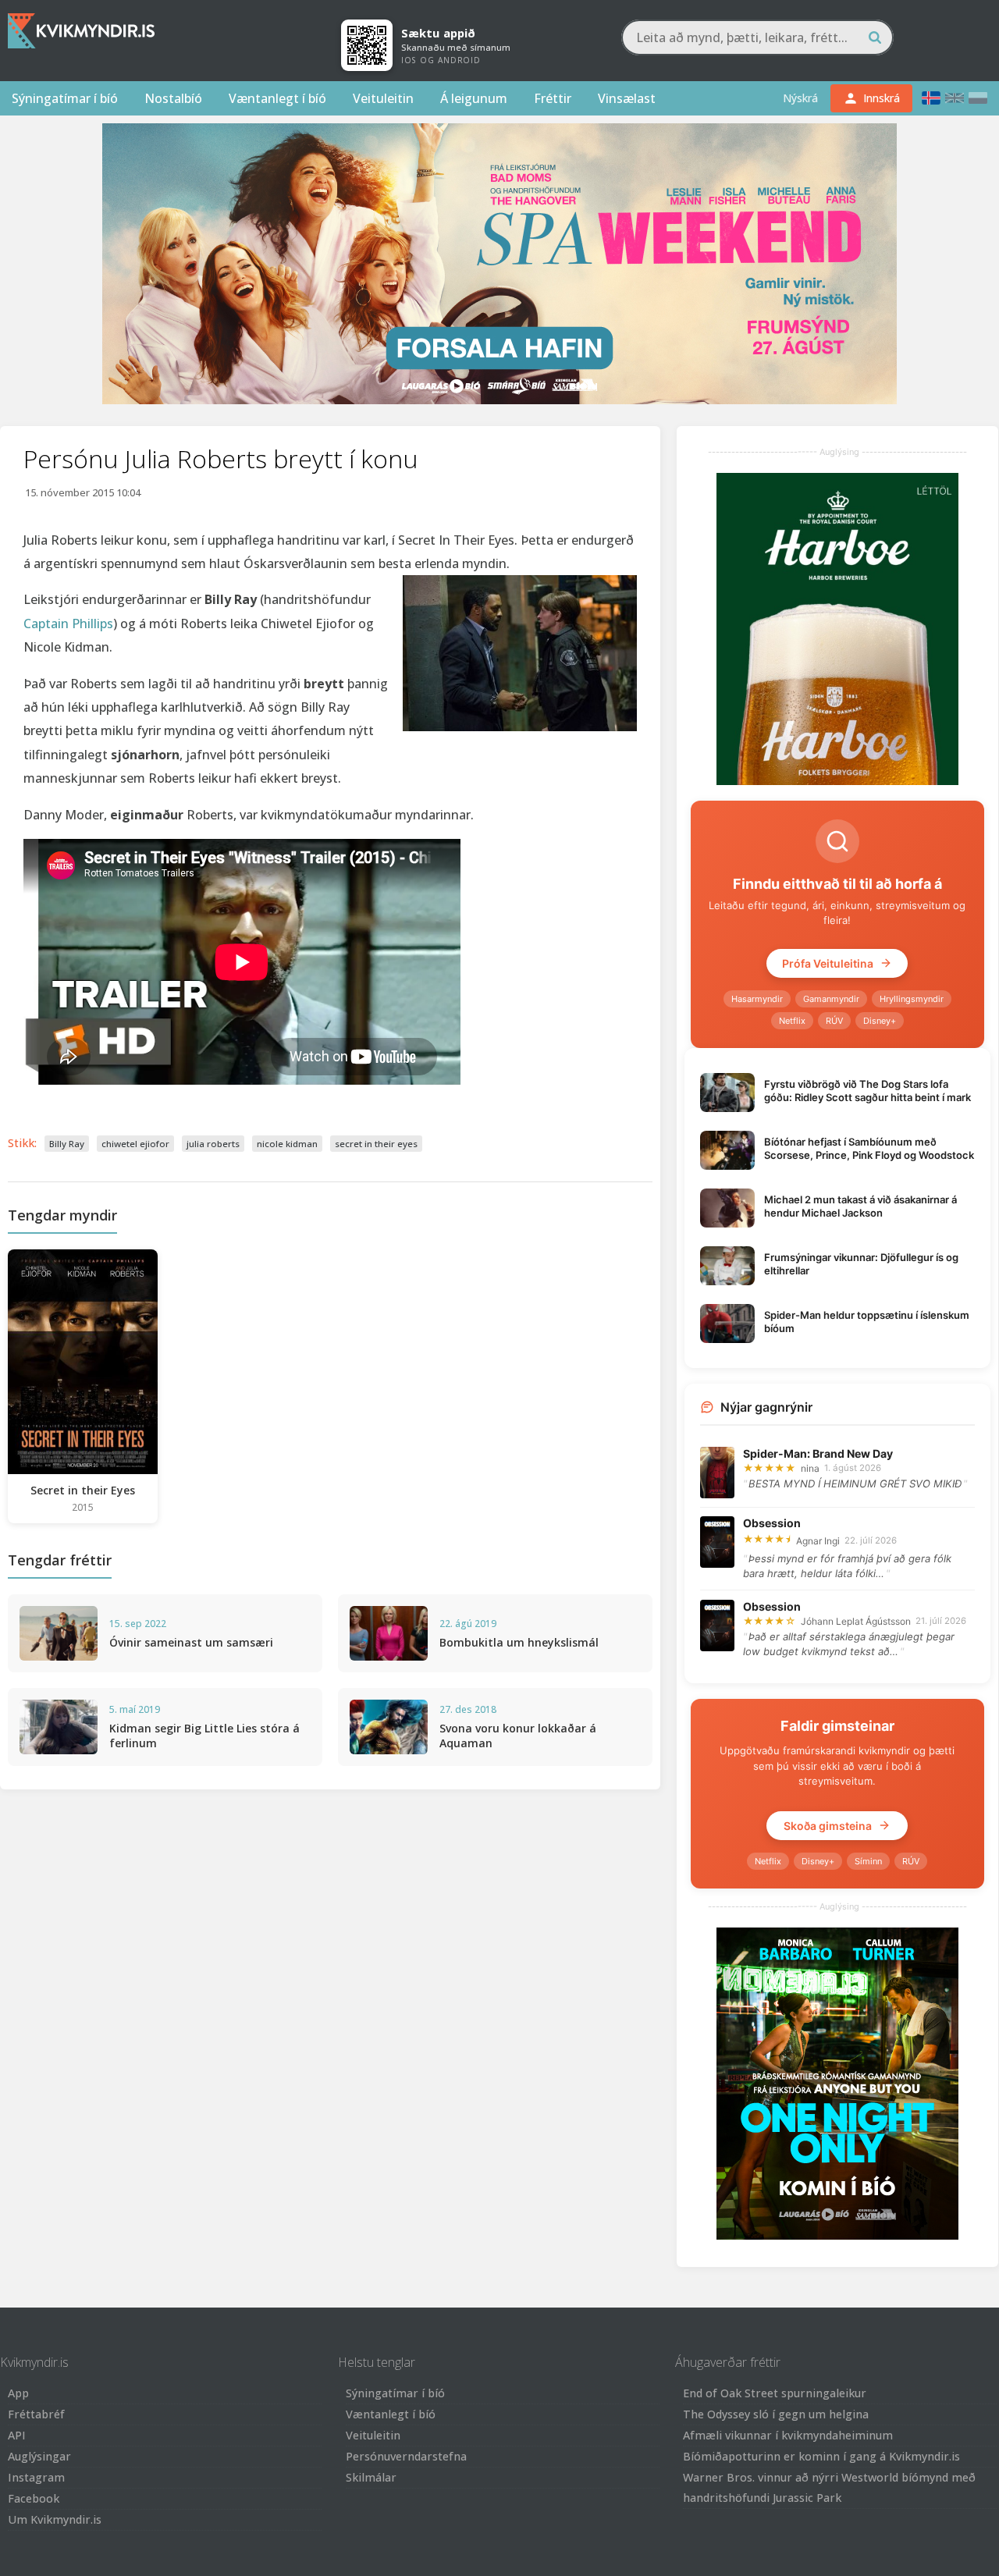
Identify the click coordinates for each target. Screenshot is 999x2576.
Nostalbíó (173, 98)
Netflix (792, 1021)
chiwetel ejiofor (135, 1144)
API (17, 2435)
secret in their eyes (376, 1144)
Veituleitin (383, 98)
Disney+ (880, 1021)
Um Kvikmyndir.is (55, 2519)
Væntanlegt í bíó (277, 98)
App (18, 2393)
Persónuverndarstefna (406, 2456)
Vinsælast (627, 98)
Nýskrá (800, 98)
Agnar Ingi (818, 1541)
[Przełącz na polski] (978, 98)
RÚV (834, 1021)
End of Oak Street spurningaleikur (775, 2393)
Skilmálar (371, 2477)
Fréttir (553, 98)
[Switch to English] (955, 98)
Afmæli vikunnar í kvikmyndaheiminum (788, 2435)
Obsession (772, 1523)
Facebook (34, 2498)
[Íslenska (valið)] (931, 98)
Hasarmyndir (757, 999)
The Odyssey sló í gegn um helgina (776, 2414)
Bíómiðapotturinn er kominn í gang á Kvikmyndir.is (821, 2456)
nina (810, 1468)
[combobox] (757, 37)
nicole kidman (287, 1144)
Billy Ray (67, 1144)
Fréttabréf (36, 2414)
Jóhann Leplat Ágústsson (856, 1621)
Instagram (36, 2477)
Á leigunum (474, 98)
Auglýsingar (39, 2456)
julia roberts (213, 1144)
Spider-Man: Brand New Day (818, 1453)
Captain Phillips (68, 624)
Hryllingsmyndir (912, 999)
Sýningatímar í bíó (65, 98)
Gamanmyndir (831, 999)
